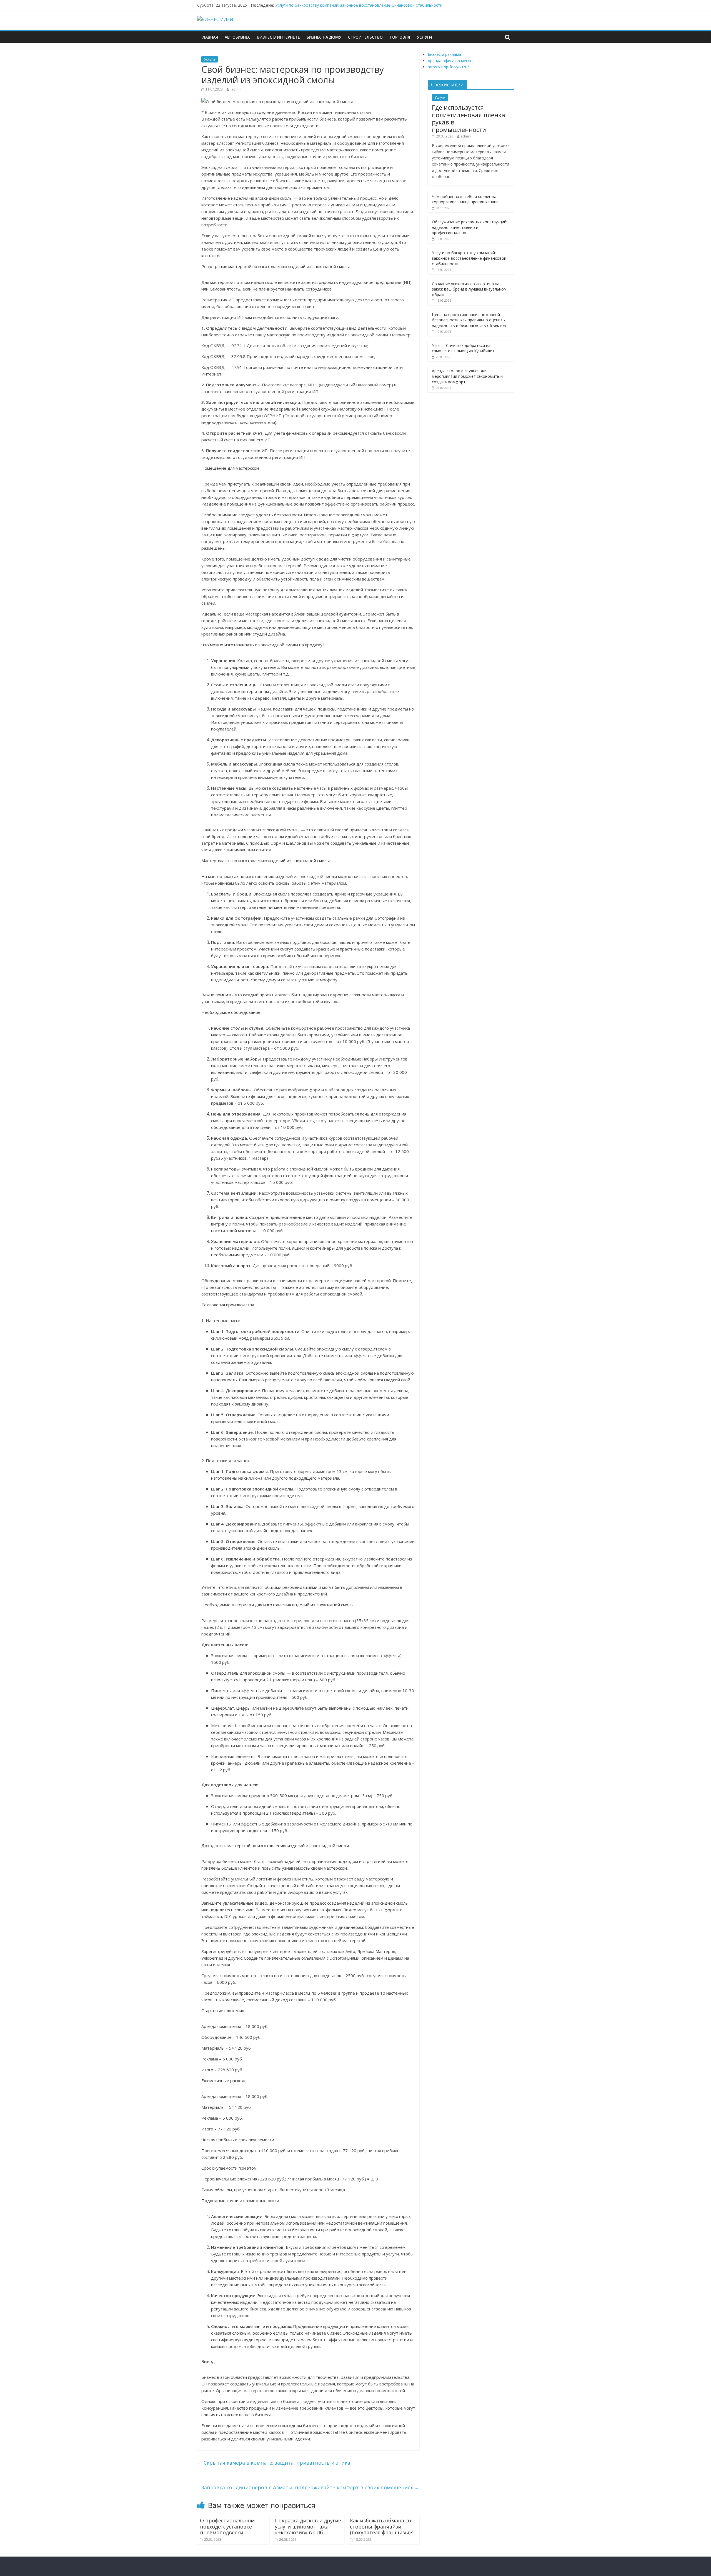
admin (236, 89)
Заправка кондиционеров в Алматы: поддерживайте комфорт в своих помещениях (310, 2487)
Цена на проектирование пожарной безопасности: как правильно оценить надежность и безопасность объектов (469, 320)
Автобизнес (238, 37)
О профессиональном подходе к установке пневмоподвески (227, 2526)
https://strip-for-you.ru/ (448, 67)
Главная (209, 37)
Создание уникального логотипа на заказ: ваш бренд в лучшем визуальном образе (469, 289)
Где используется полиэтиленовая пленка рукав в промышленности (469, 118)
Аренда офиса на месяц (450, 61)
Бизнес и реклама (444, 54)
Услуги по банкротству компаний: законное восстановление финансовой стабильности (359, 5)
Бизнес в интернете (279, 37)
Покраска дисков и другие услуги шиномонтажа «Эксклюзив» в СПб (308, 2526)
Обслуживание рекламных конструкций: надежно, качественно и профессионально (470, 227)
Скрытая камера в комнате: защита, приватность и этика (274, 2463)
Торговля (400, 37)
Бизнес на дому (324, 37)
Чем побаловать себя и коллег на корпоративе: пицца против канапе (465, 199)
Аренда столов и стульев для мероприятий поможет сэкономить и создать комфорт (467, 376)
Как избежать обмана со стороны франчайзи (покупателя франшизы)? (381, 2526)
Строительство (365, 37)
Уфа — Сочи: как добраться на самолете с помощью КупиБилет (463, 348)
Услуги (425, 37)
